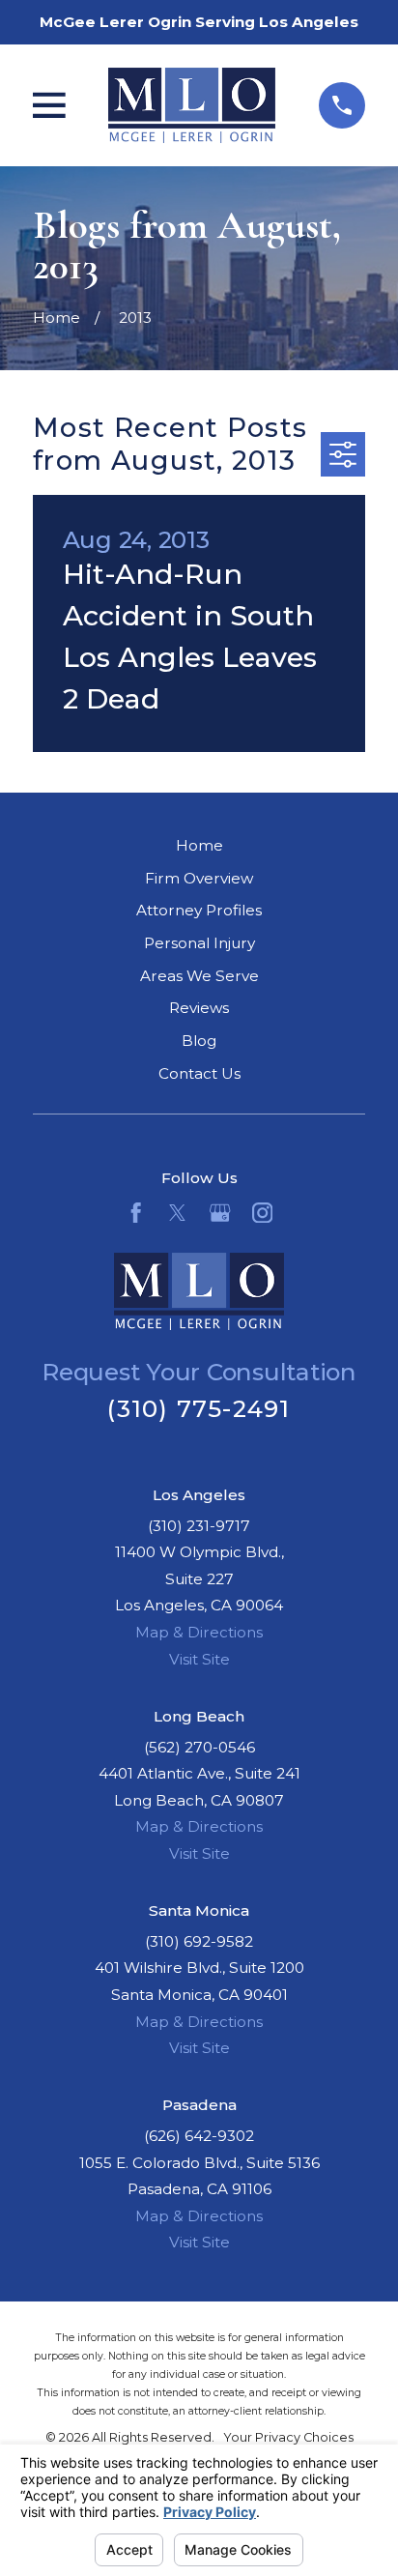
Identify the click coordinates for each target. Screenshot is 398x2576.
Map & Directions (199, 1632)
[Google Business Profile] (220, 1213)
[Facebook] (136, 1213)
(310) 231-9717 (199, 1526)
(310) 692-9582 (199, 1941)
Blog (199, 1041)
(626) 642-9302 (199, 2136)
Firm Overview (199, 878)
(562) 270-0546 (199, 1747)
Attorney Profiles (199, 910)
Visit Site (199, 1659)
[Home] (192, 105)
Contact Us (199, 1073)
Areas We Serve (199, 976)
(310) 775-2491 (199, 1408)
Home (199, 845)
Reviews (199, 1008)
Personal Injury (199, 943)
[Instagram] (262, 1213)
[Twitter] (177, 1213)
